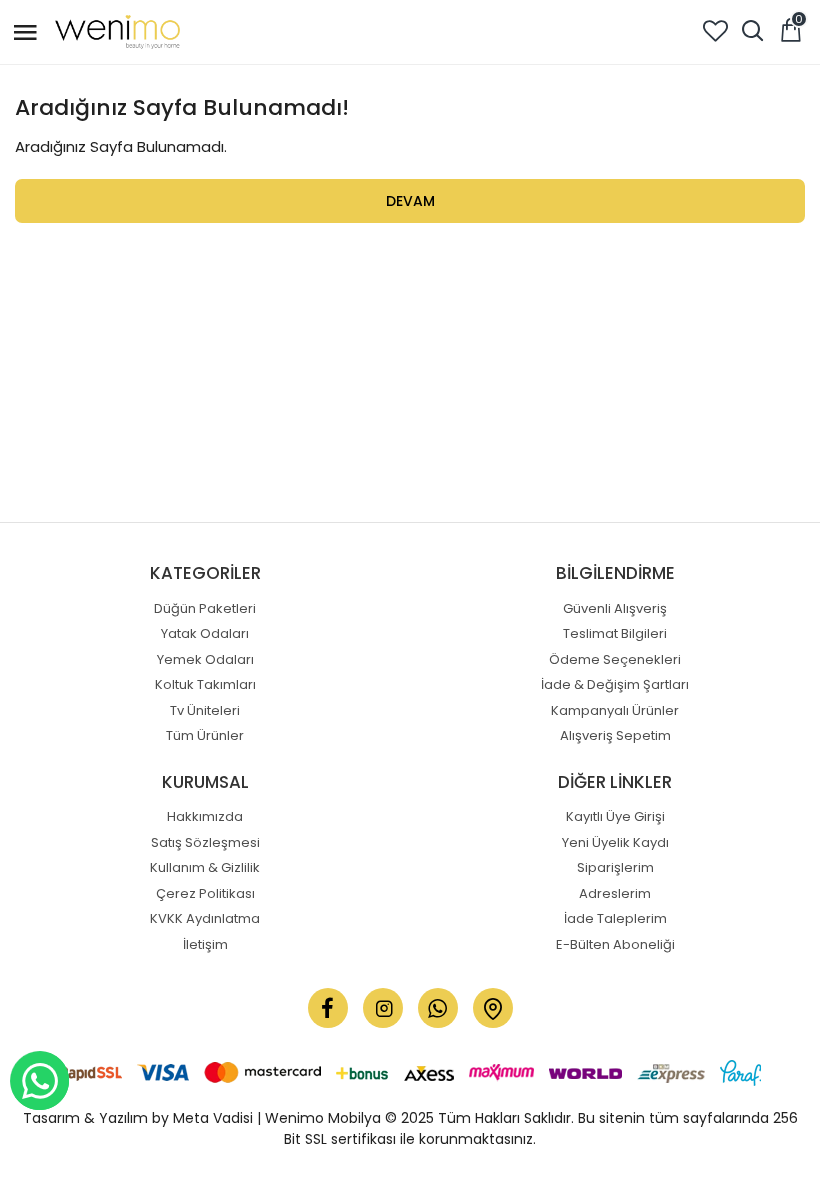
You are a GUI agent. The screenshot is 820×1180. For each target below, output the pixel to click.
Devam (410, 201)
